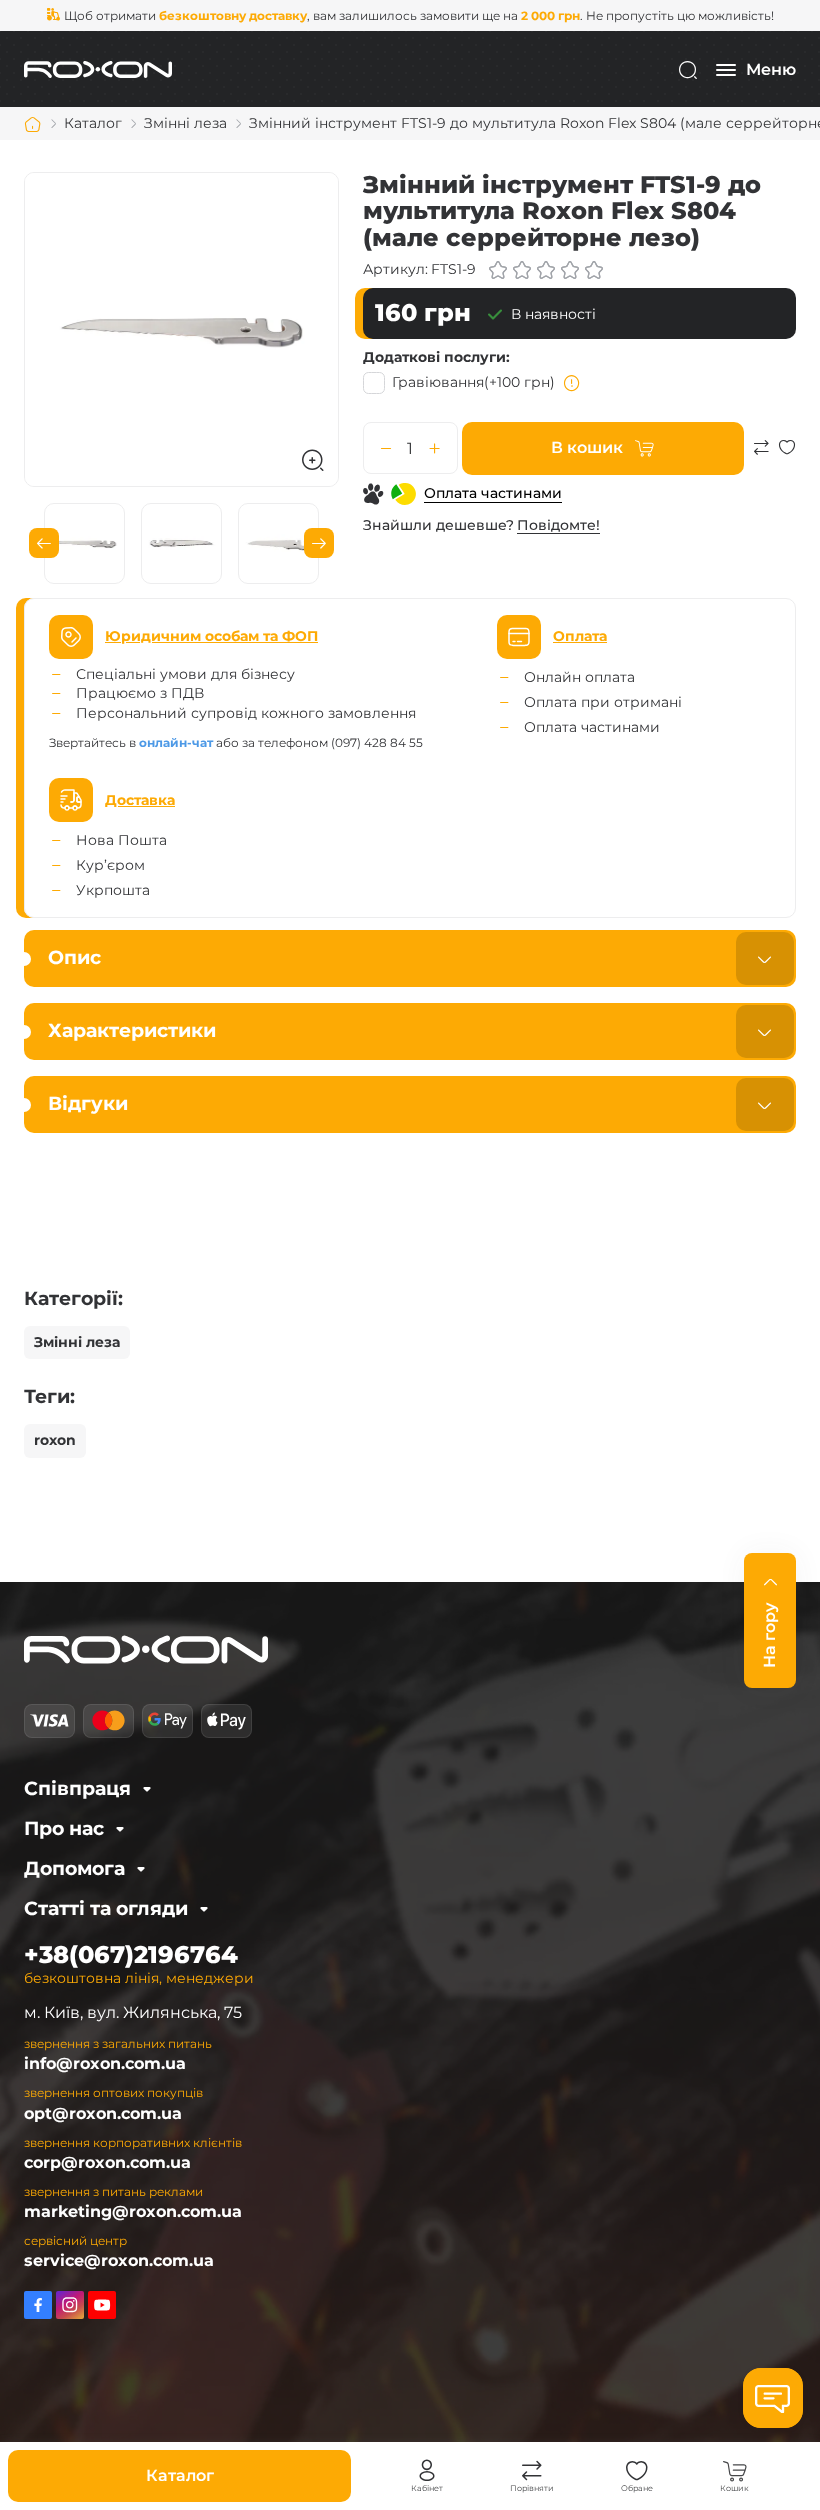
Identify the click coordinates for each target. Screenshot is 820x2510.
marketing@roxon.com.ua (133, 2211)
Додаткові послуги (434, 357)
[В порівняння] (761, 456)
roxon (55, 1440)
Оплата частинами (493, 493)
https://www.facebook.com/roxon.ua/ (38, 2305)
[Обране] (637, 2471)
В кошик (587, 447)
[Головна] (33, 124)
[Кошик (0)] (735, 2471)
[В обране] (787, 456)
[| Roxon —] (98, 68)
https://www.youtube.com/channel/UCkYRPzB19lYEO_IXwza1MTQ (102, 2305)
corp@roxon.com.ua (107, 2162)
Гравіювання (473, 382)
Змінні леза (77, 1342)
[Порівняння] (532, 2471)
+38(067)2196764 (131, 1954)
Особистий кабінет (427, 2471)
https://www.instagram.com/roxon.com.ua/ (70, 2305)
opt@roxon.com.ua (103, 2113)
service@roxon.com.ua (119, 2260)
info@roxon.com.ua (105, 2063)
